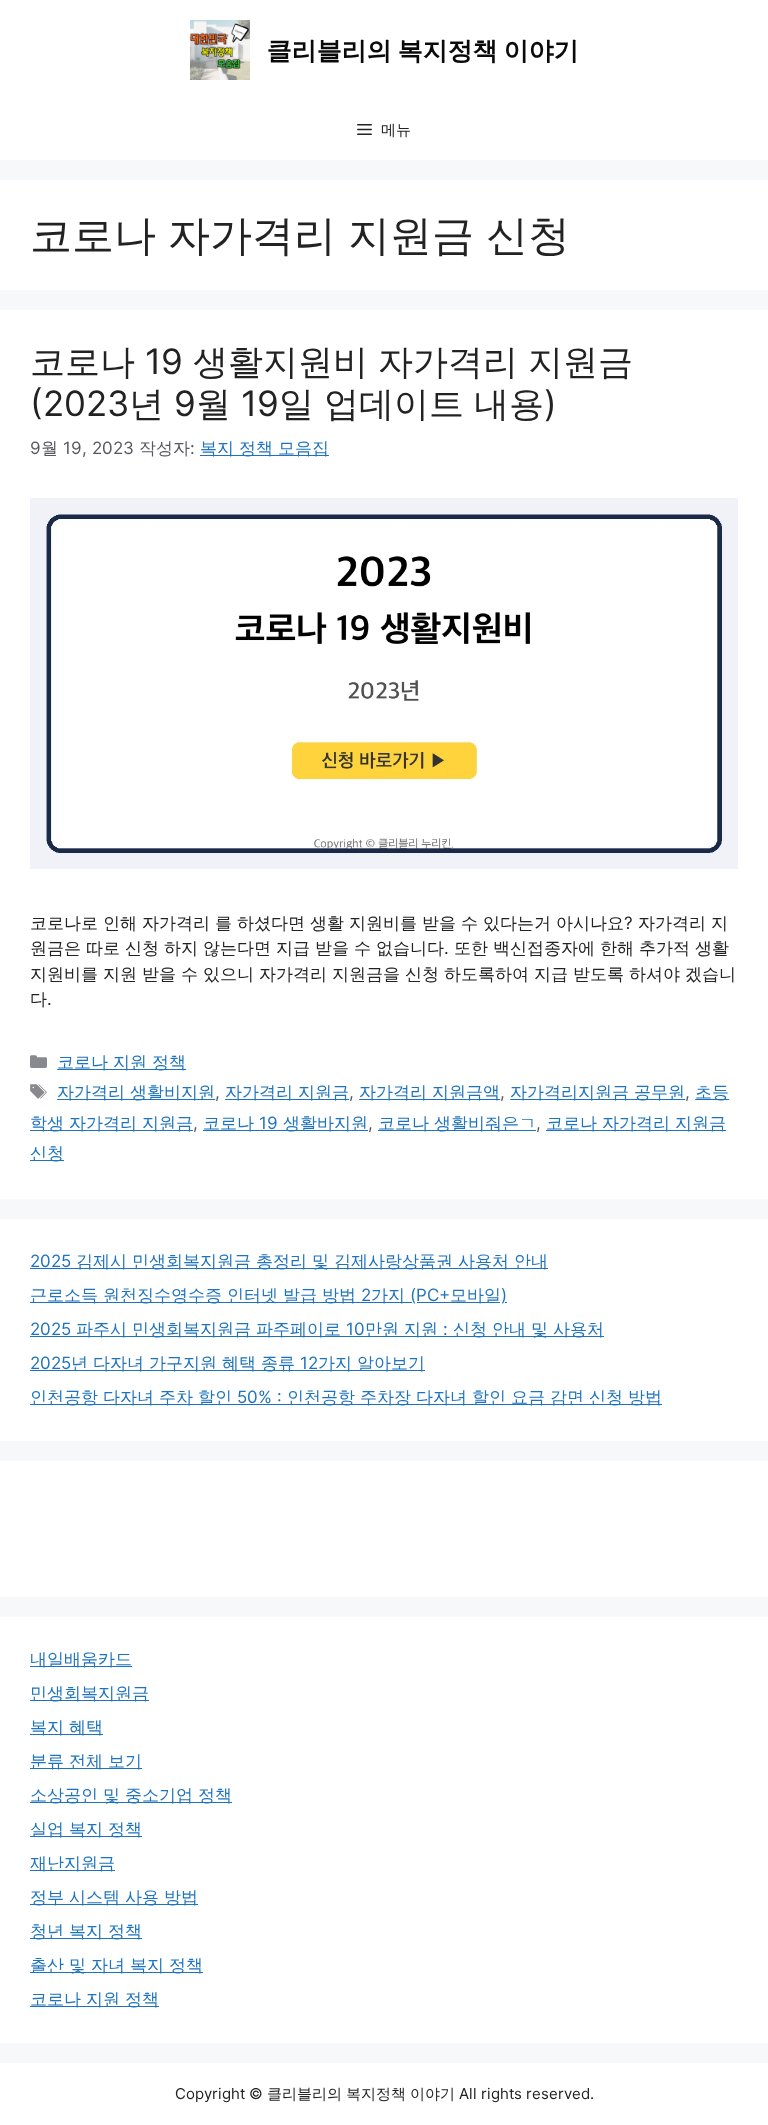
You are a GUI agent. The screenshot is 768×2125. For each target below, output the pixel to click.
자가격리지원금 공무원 (597, 1092)
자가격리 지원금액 (429, 1092)
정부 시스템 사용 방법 (114, 1897)
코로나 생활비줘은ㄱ (457, 1123)
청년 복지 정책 (86, 1931)
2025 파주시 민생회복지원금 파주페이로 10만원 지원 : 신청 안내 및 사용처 (317, 1329)
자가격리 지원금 (287, 1092)
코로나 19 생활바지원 (285, 1123)
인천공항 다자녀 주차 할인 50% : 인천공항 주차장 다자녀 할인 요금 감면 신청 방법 (346, 1397)
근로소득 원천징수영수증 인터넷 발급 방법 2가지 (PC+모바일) (268, 1295)
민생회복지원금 (89, 1693)
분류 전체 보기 (86, 1761)
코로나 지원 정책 (121, 1062)
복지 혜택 (66, 1727)
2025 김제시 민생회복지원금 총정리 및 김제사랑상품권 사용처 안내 (289, 1261)
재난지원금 (72, 1863)
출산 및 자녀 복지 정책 (116, 1965)
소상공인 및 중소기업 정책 (131, 1795)
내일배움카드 (81, 1659)
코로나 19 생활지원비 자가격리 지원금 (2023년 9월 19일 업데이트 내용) (331, 382)
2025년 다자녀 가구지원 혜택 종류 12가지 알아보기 (227, 1363)
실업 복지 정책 (86, 1829)
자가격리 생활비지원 (136, 1092)
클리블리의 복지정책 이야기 (423, 50)
